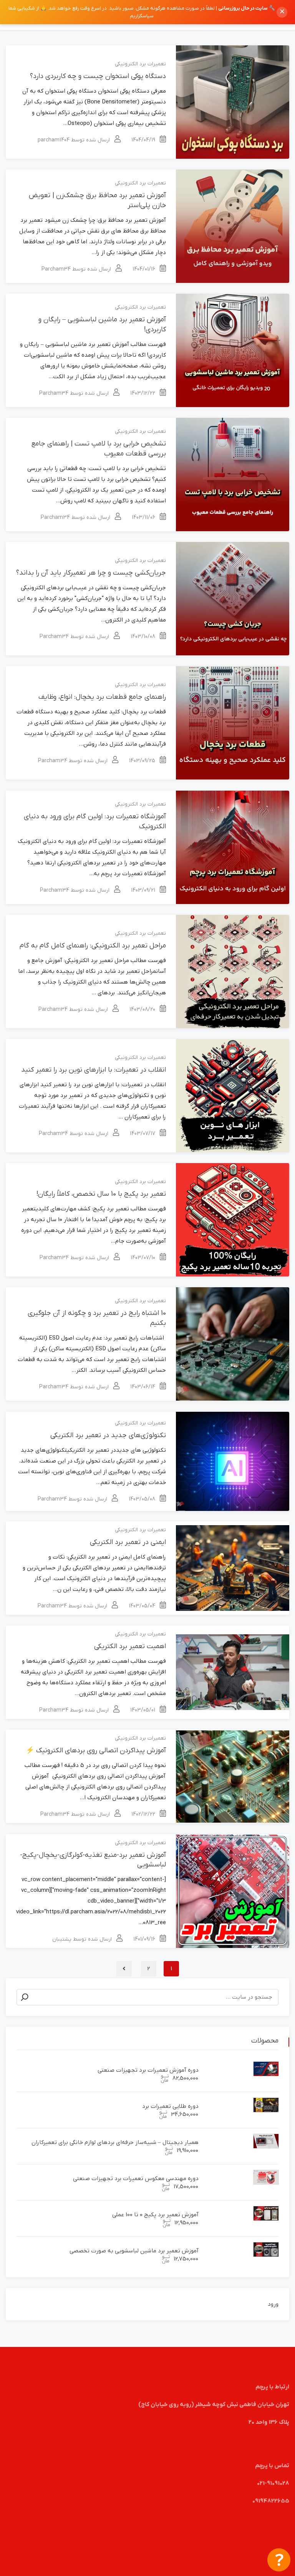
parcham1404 (54, 140)
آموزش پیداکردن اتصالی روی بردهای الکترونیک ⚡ (96, 1751)
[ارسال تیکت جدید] (279, 2560)
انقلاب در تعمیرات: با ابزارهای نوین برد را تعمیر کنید (94, 1070)
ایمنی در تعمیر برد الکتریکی (128, 1542)
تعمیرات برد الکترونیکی (140, 64)
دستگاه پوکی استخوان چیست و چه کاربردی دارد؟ (98, 76)
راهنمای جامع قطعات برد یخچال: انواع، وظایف (102, 697)
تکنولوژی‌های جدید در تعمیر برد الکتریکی (108, 1435)
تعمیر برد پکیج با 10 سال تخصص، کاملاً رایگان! (101, 1194)
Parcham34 (56, 269)
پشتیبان (62, 1939)
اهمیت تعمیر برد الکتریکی (130, 1646)
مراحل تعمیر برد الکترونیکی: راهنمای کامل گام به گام (93, 946)
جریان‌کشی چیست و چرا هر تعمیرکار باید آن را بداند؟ (91, 573)
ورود (273, 2304)
